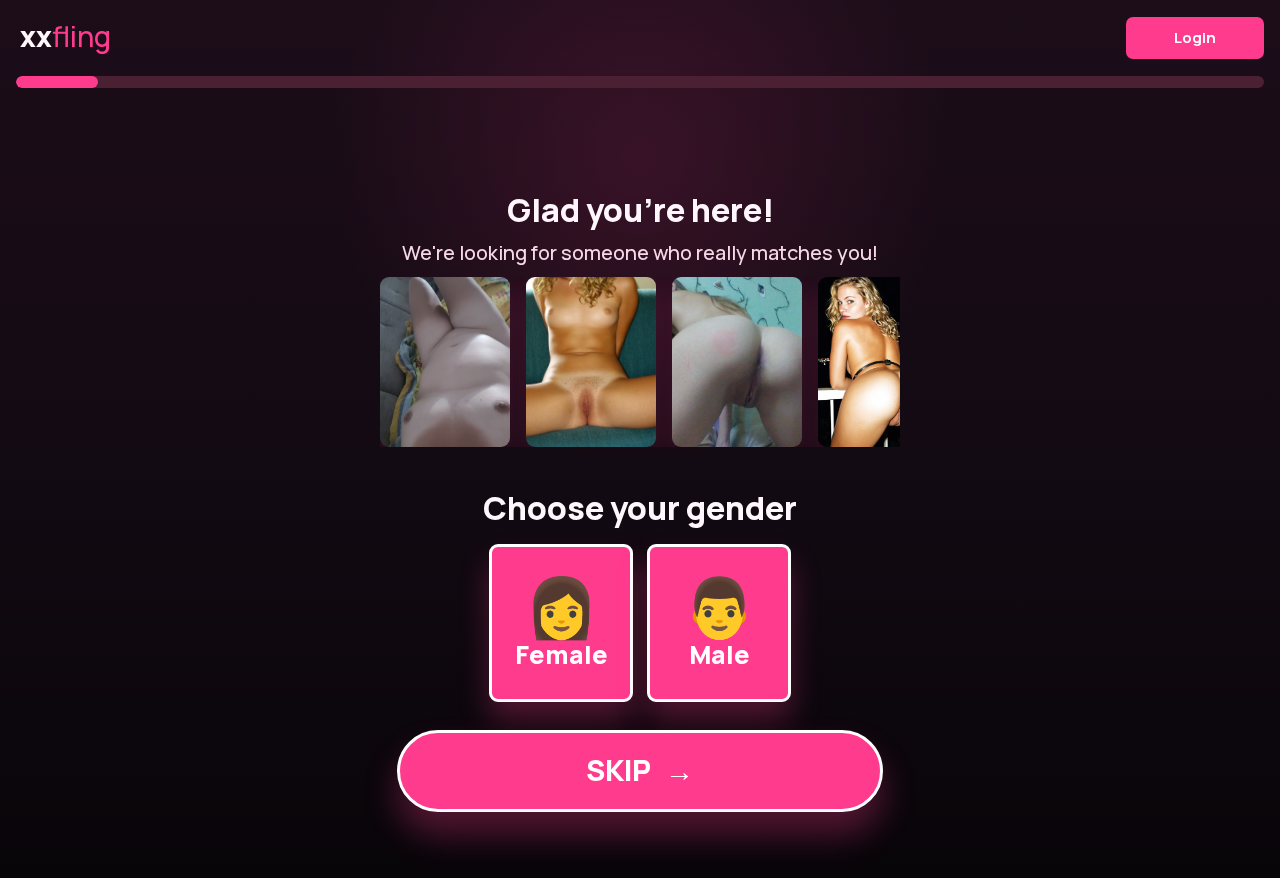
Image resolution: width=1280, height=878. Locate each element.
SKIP (640, 770)
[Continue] (640, 362)
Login (1195, 37)
